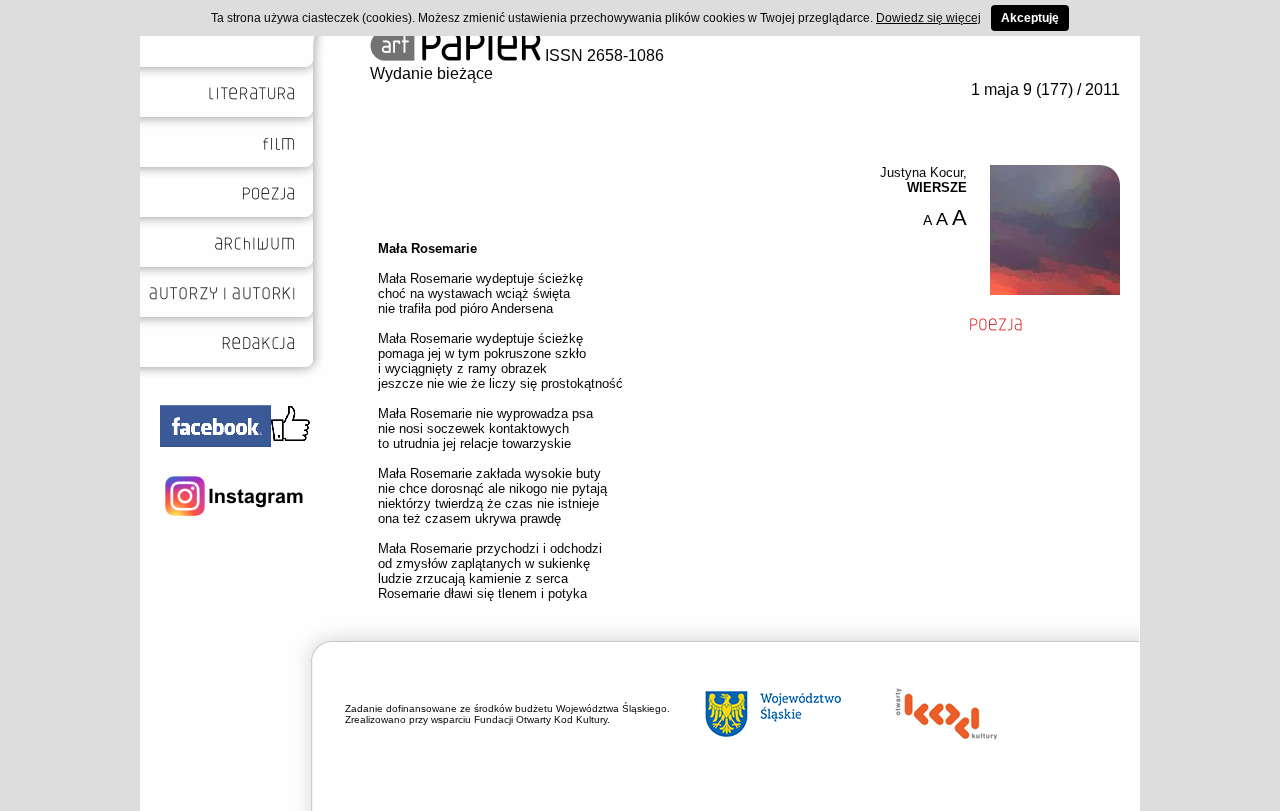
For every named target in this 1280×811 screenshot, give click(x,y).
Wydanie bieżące (431, 73)
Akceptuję (1030, 18)
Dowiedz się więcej (928, 18)
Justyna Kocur (921, 172)
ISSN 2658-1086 (602, 55)
